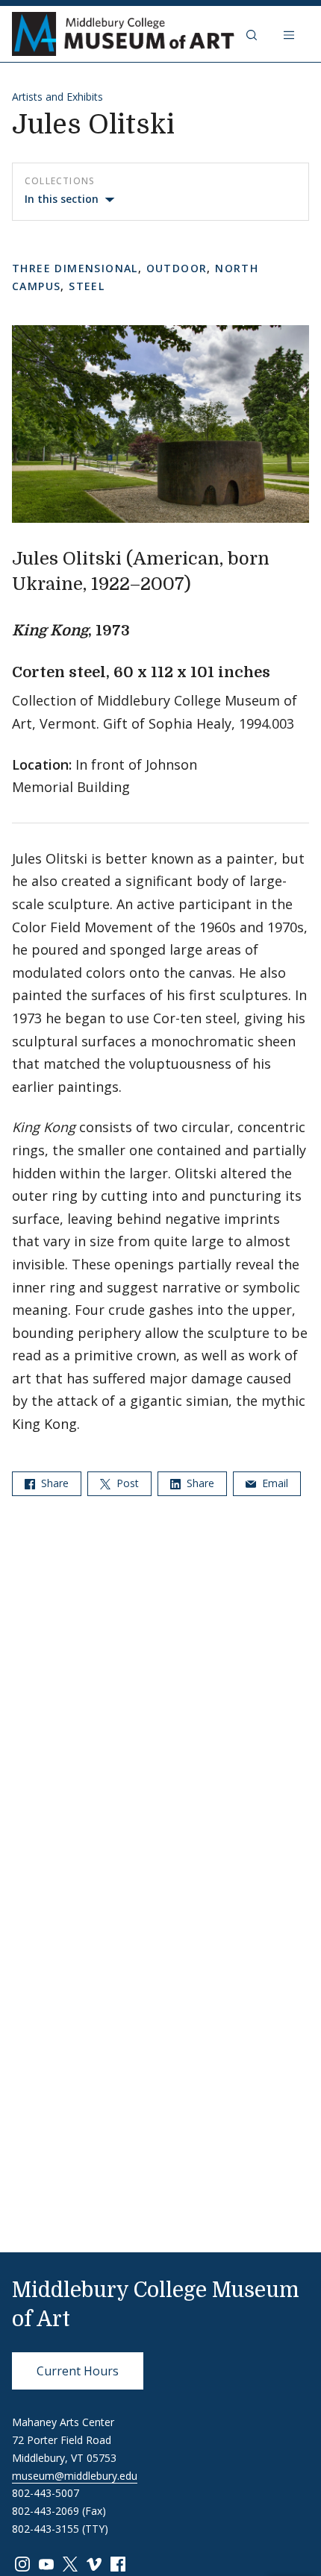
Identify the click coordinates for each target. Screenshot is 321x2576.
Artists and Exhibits (57, 97)
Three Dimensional (75, 268)
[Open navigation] (290, 34)
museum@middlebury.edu (75, 2476)
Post (126, 1483)
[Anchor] (204, 582)
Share (53, 1483)
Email (274, 1483)
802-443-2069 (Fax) (59, 2511)
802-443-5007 (46, 2493)
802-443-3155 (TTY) (60, 2529)
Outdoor (177, 268)
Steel (87, 286)
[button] (253, 34)
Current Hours (78, 2371)
